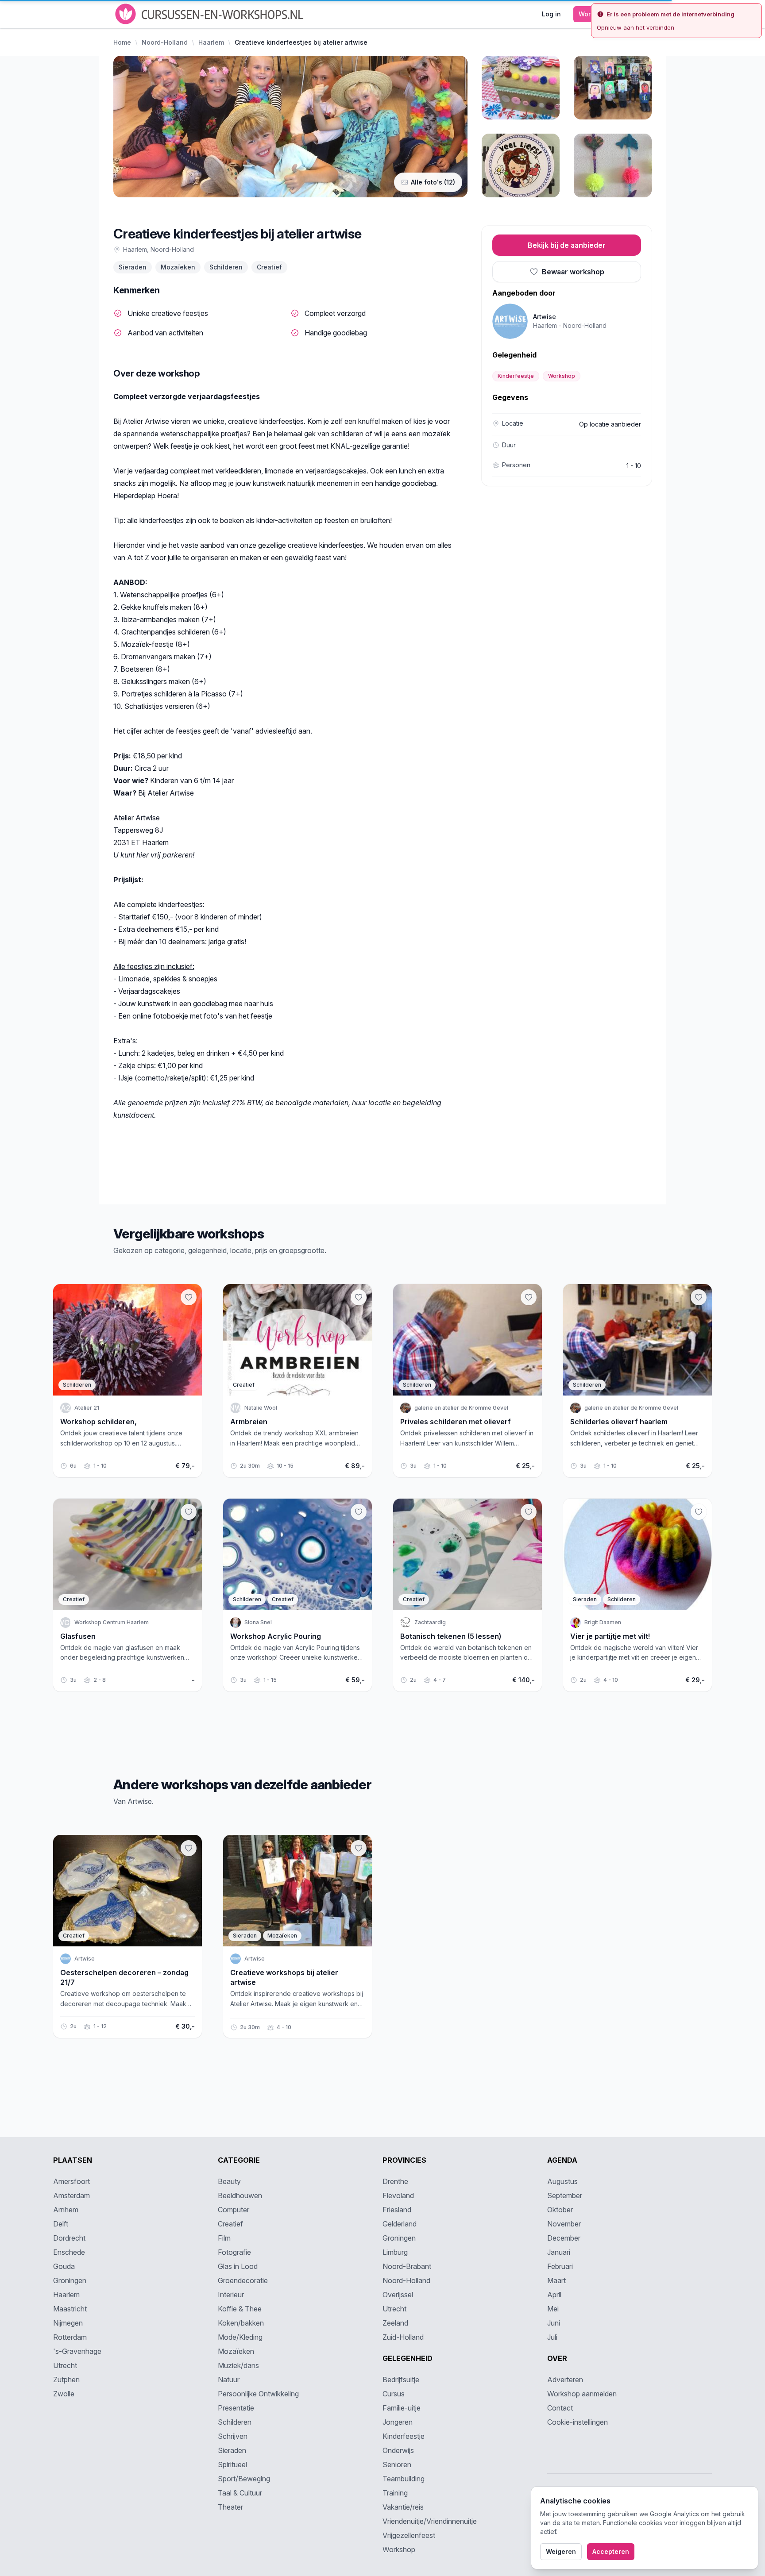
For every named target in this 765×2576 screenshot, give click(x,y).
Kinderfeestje (516, 376)
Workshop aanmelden (582, 2394)
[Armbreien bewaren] (359, 1297)
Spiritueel (232, 2465)
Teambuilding (404, 2479)
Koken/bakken (241, 2323)
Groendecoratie (243, 2280)
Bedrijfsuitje (401, 2380)
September (565, 2195)
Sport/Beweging (244, 2479)
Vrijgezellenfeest (409, 2535)
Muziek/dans (238, 2365)
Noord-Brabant (407, 2266)
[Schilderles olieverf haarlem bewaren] (699, 1297)
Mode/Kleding (240, 2337)
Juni (554, 2323)
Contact (560, 2408)
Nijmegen (68, 2323)
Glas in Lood (238, 2266)
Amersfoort (71, 2181)
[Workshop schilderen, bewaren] (189, 1297)
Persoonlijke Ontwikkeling (258, 2394)
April (554, 2295)
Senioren (397, 2465)
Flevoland (398, 2195)
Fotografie (234, 2252)
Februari (560, 2266)
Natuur (229, 2380)
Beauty (229, 2181)
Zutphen (66, 2380)
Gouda (64, 2266)
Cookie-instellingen (578, 2422)
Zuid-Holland (403, 2337)
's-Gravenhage (77, 2351)
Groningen (70, 2280)
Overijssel (398, 2295)
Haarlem (211, 42)
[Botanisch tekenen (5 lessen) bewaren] (529, 1512)
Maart (556, 2280)
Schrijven (233, 2436)
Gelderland (400, 2224)
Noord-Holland (165, 42)
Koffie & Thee (240, 2309)
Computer (234, 2210)
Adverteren (565, 2380)
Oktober (560, 2210)
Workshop (562, 376)
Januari (559, 2252)
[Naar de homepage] (210, 14)
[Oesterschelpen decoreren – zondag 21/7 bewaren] (189, 1848)
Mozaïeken (178, 267)
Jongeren (398, 2422)
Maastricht (70, 2309)
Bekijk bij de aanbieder (567, 245)
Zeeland (395, 2323)
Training (395, 2493)
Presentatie (236, 2408)
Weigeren (561, 2551)
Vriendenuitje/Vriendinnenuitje (430, 2521)
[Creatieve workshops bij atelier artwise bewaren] (359, 1848)
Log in (551, 14)
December (564, 2238)
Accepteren (611, 2551)
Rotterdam (70, 2337)
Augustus (562, 2181)
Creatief (269, 267)
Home (122, 42)
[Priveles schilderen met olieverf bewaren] (529, 1297)
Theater (230, 2507)
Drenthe (395, 2181)
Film (224, 2238)
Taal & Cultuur (240, 2493)
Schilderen (226, 267)
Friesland (397, 2210)
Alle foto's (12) (433, 182)
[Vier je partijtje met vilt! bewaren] (699, 1512)
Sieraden (133, 267)
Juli (552, 2337)
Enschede (69, 2252)
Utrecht (65, 2365)
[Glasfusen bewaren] (189, 1512)
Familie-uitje (402, 2408)
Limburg (395, 2252)
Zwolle (64, 2394)
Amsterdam (71, 2195)
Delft (61, 2224)
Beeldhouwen (240, 2195)
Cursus (394, 2394)
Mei (553, 2309)
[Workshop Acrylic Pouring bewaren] (359, 1512)
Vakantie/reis (403, 2507)
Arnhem (66, 2210)
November (564, 2224)
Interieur (231, 2295)
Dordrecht (69, 2238)
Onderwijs (398, 2450)
